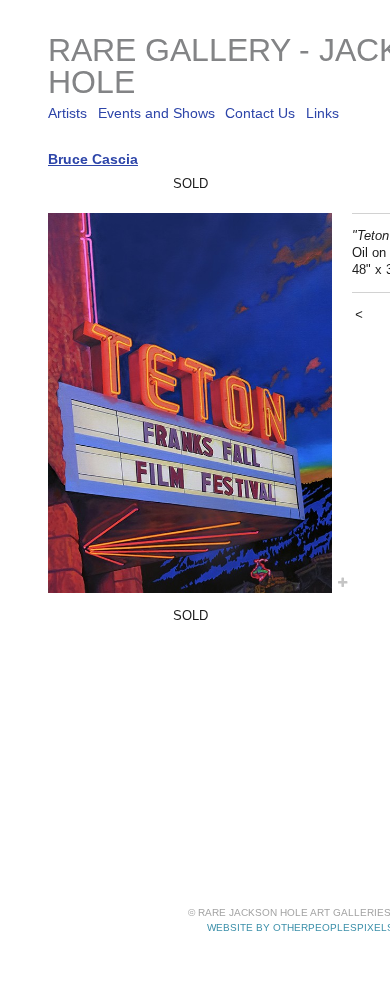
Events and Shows (156, 113)
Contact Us (260, 113)
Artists (67, 113)
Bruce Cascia (93, 159)
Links (322, 113)
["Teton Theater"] (190, 403)
